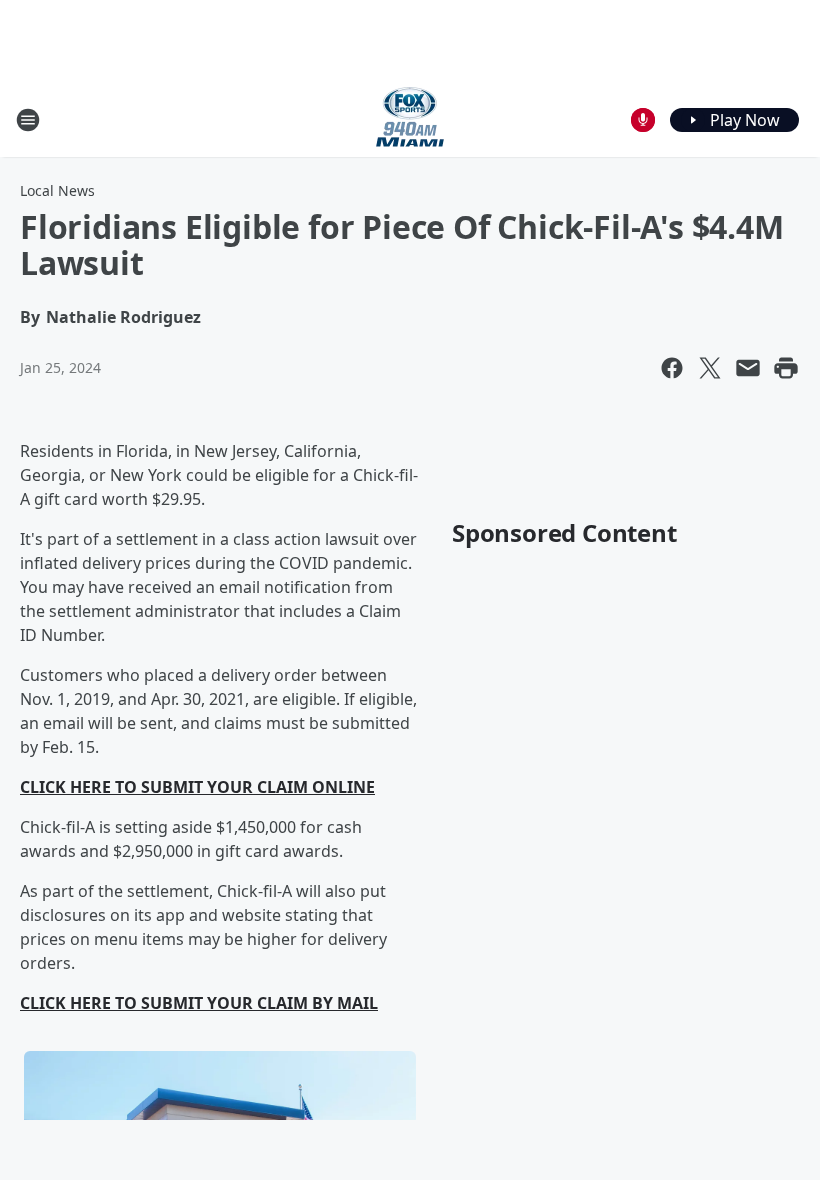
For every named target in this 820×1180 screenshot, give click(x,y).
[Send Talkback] (643, 120)
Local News (57, 190)
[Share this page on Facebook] (672, 368)
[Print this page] (786, 368)
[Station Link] (410, 119)
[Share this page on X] (710, 368)
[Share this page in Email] (748, 368)
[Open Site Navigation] (28, 120)
